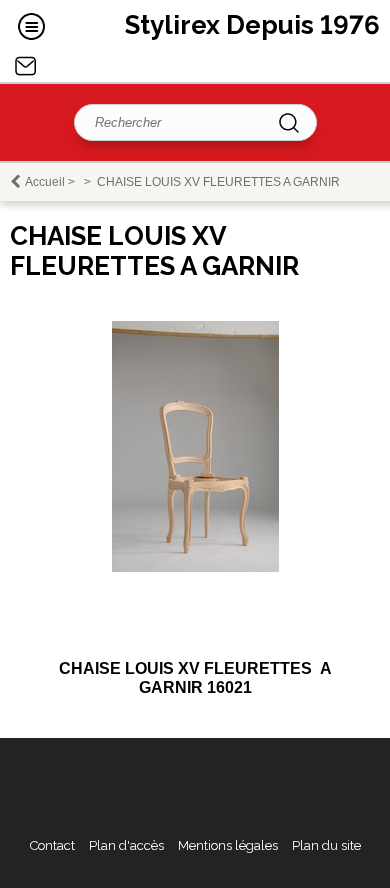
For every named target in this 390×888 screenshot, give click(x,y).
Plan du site (326, 845)
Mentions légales (228, 845)
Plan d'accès (126, 845)
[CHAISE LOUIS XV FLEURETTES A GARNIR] (195, 567)
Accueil (45, 182)
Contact (26, 66)
